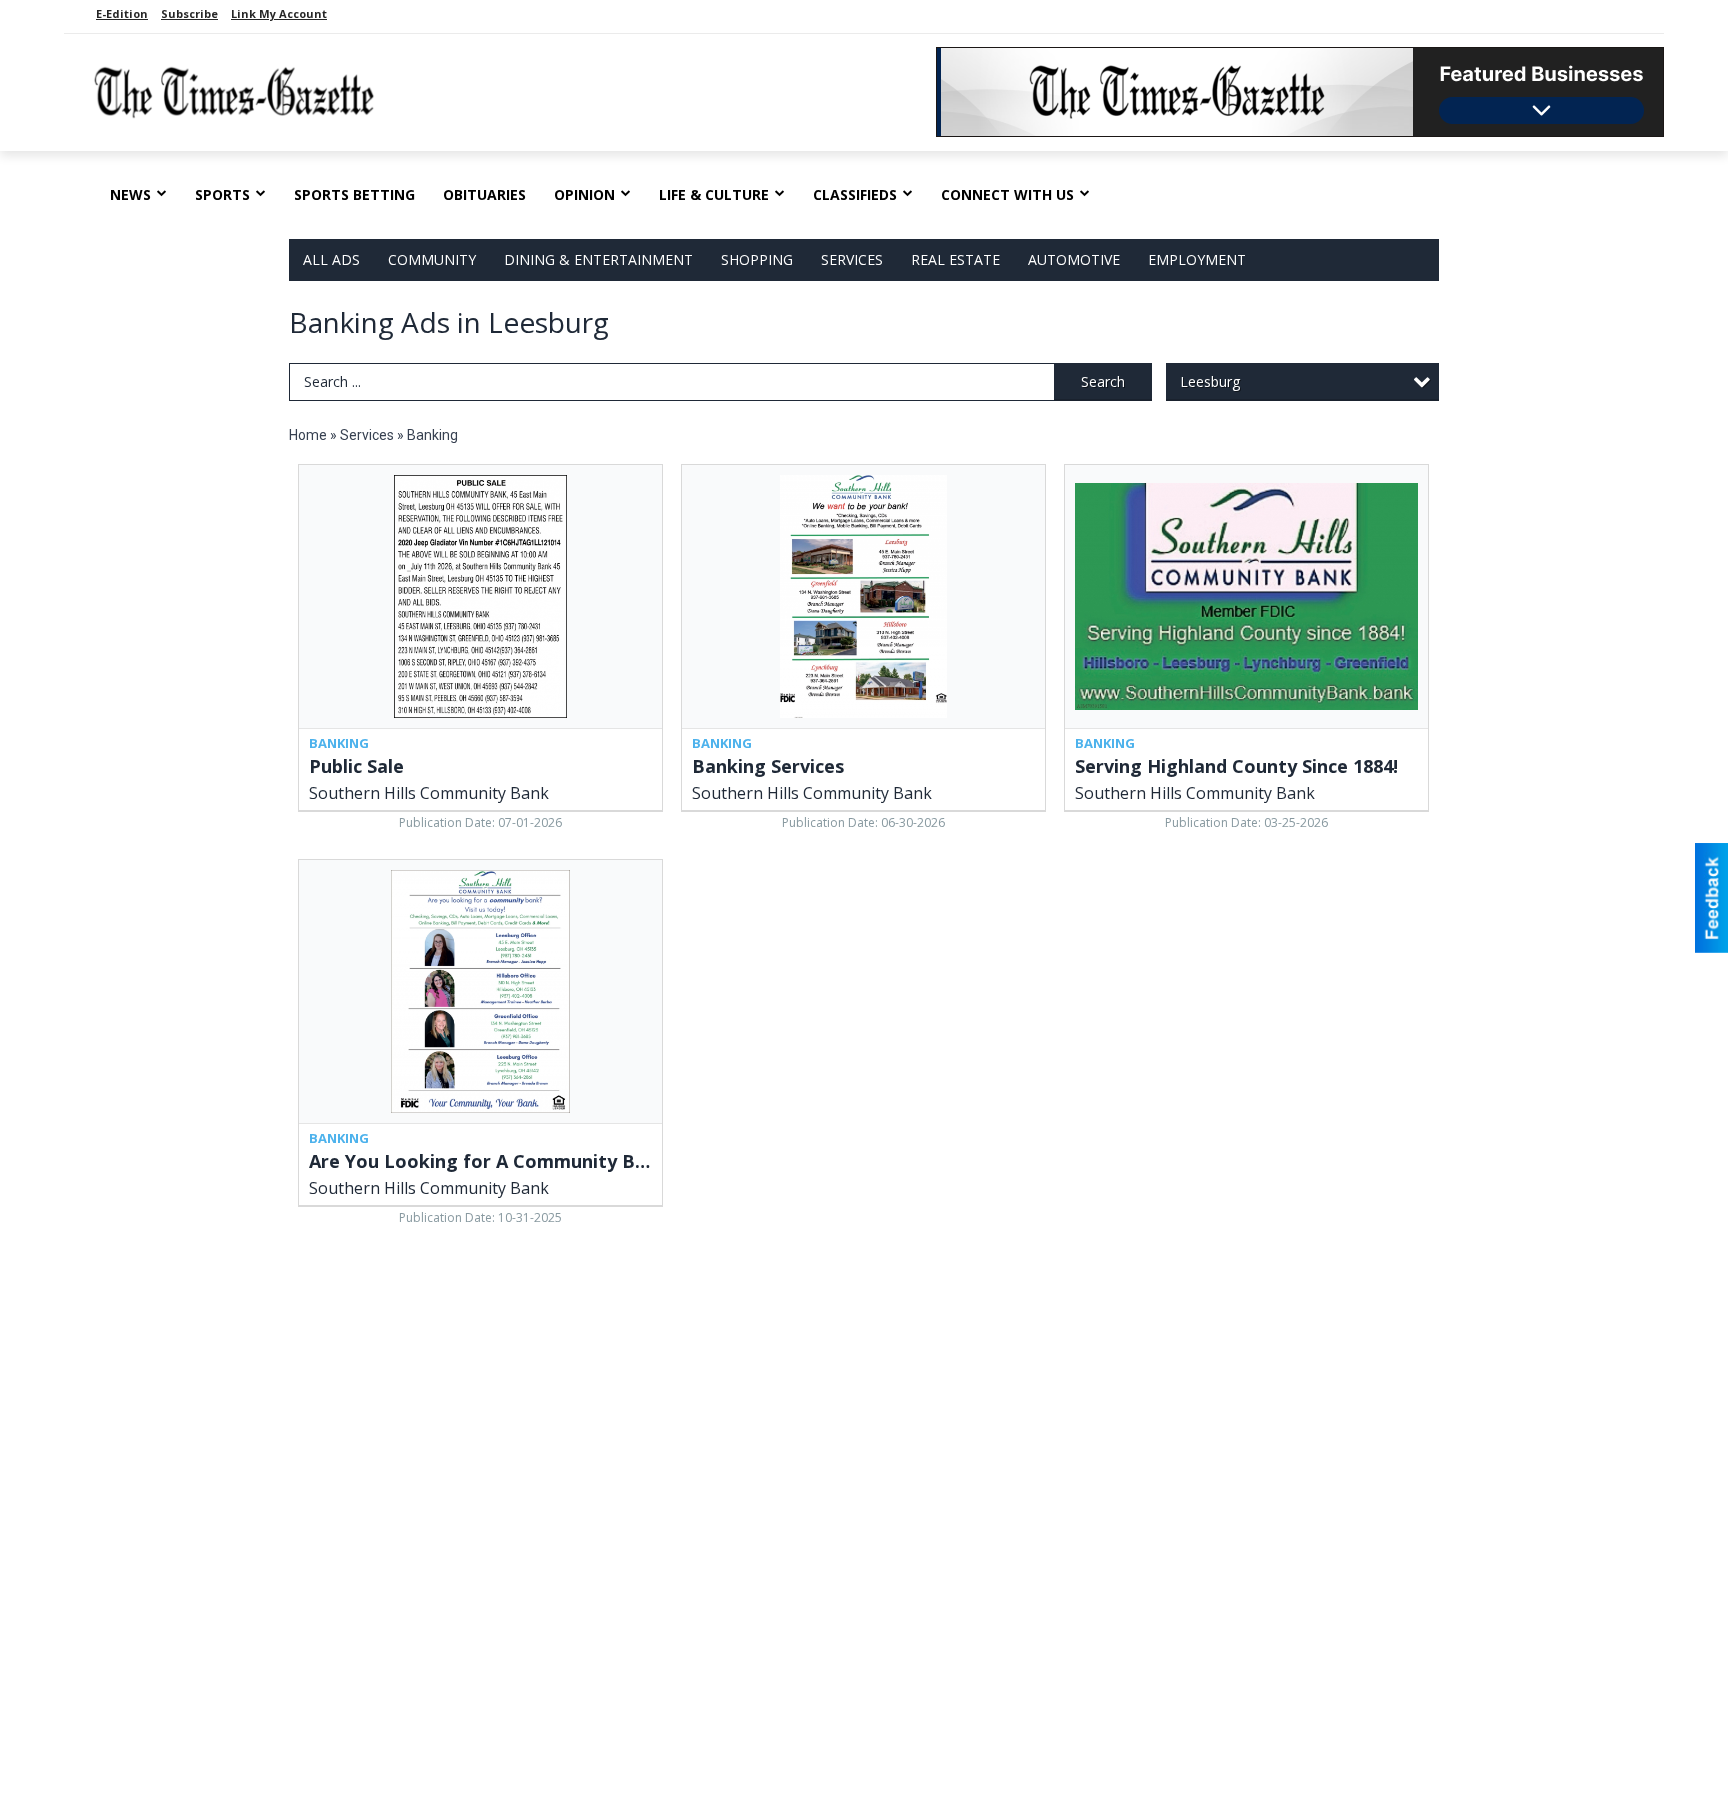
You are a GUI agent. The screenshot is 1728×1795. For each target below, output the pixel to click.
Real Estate (955, 259)
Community (432, 259)
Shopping (757, 259)
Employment (1197, 259)
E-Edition (122, 13)
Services (852, 259)
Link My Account (279, 13)
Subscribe (189, 13)
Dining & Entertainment (598, 259)
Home (308, 435)
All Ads (331, 259)
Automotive (1074, 259)
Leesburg (1210, 381)
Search (1103, 381)
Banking (432, 435)
